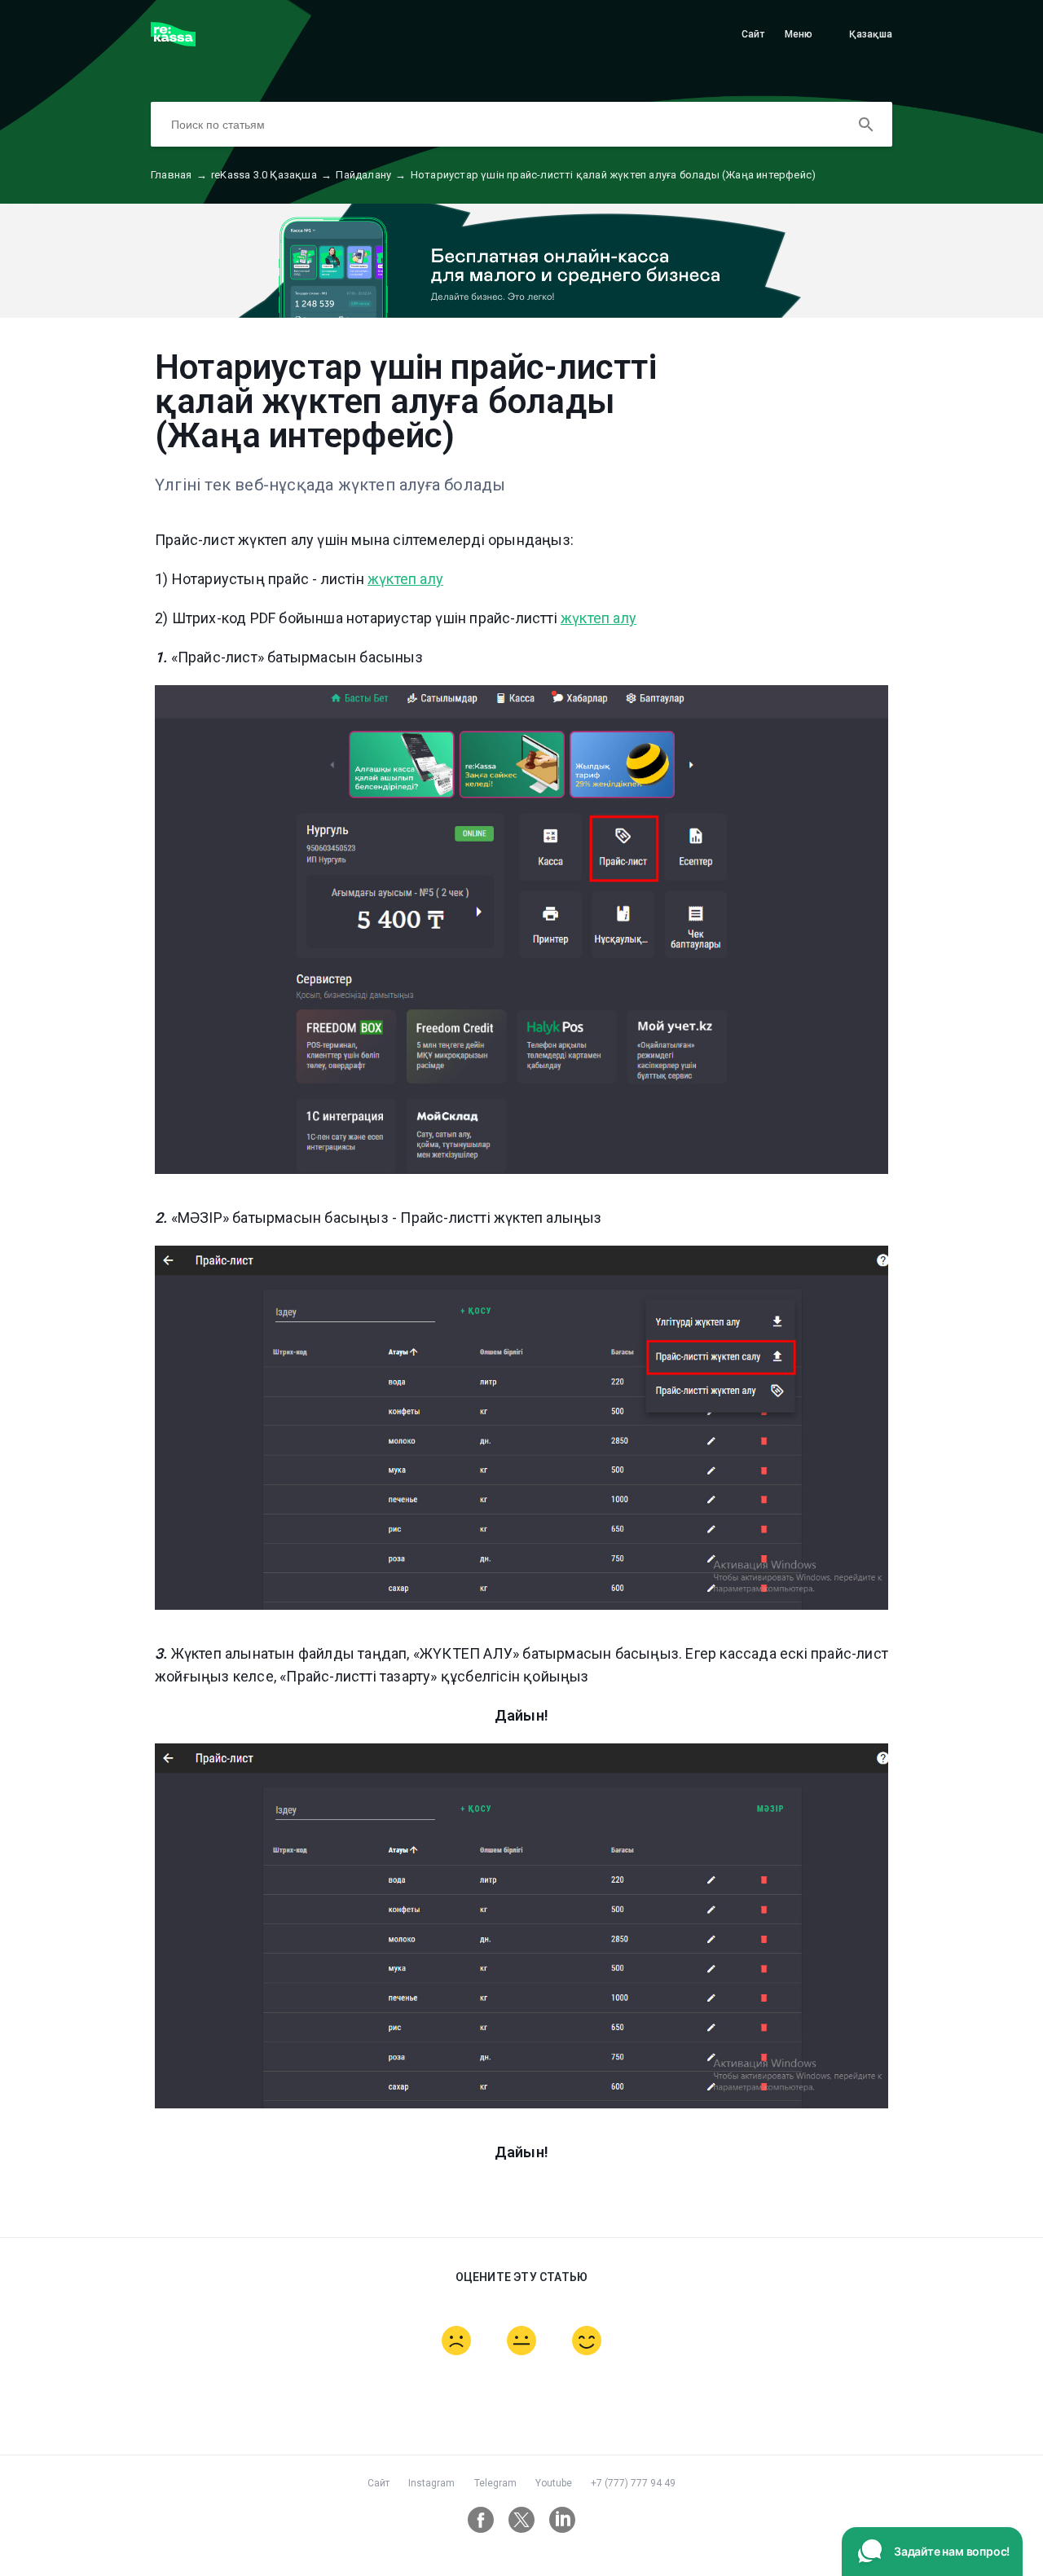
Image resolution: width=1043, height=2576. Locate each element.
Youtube (554, 2483)
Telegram (495, 2483)
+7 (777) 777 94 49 (633, 2483)
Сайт (753, 34)
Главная (179, 175)
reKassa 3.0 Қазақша (271, 175)
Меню (799, 34)
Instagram (431, 2483)
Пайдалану (371, 175)
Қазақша (871, 34)
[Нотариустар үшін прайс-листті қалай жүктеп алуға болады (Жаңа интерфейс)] (173, 42)
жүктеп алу (405, 579)
